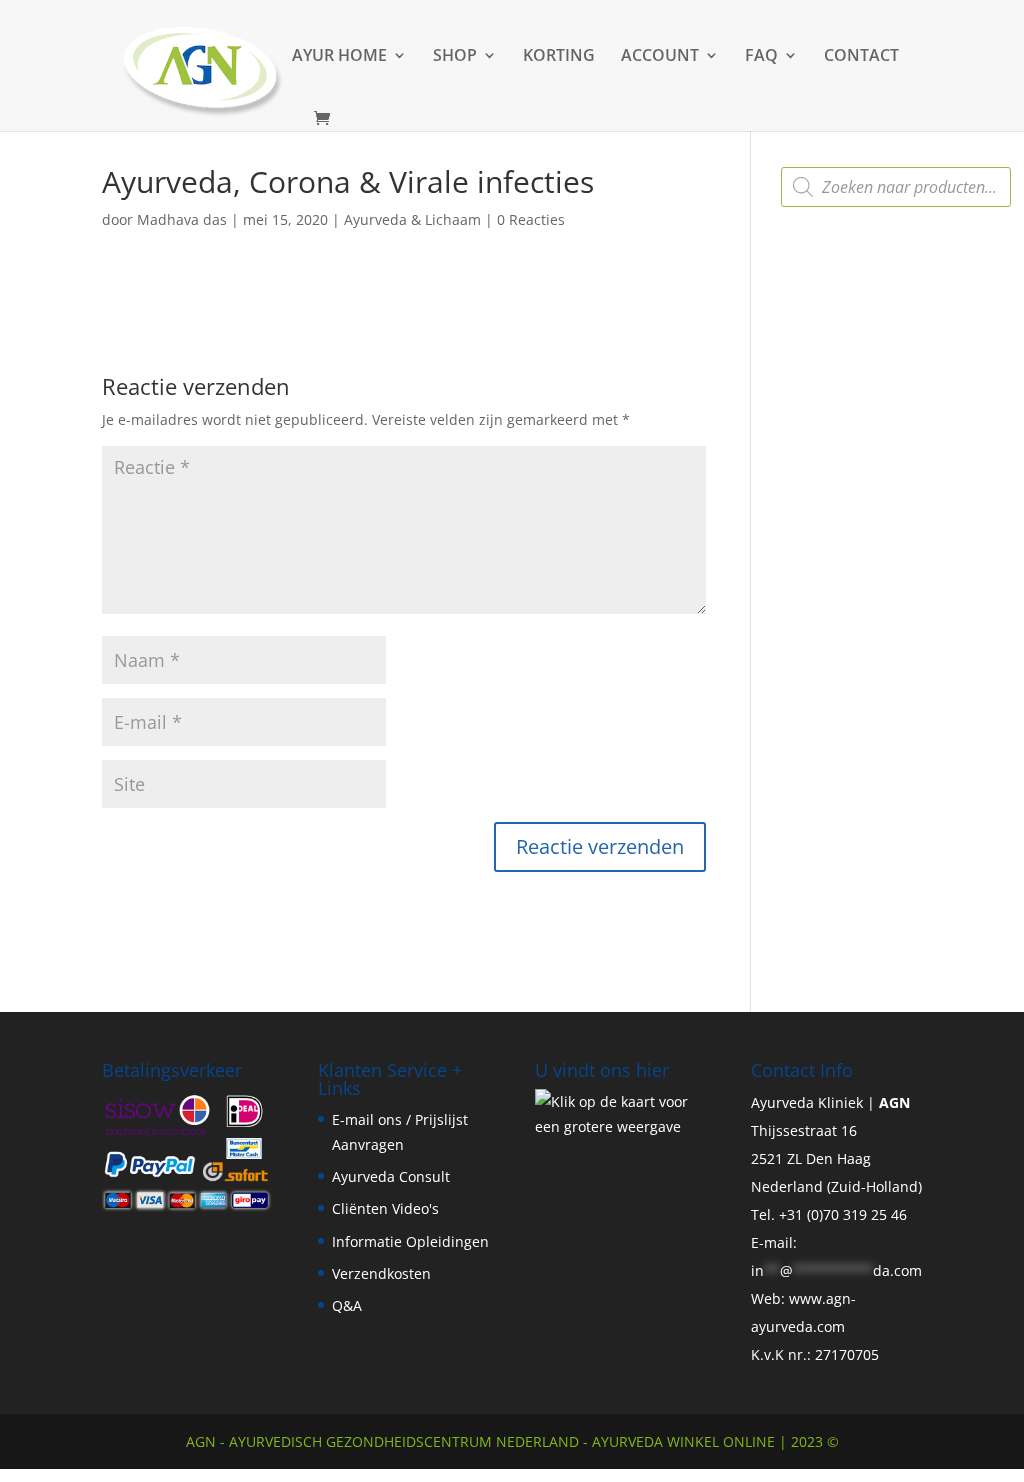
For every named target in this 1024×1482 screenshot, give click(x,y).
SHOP (455, 57)
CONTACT (861, 57)
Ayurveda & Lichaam (412, 219)
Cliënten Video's (385, 1208)
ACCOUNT (660, 57)
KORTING (559, 57)
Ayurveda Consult (391, 1176)
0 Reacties (531, 219)
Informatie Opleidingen (410, 1241)
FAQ (761, 57)
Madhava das (182, 219)
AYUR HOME (339, 57)
